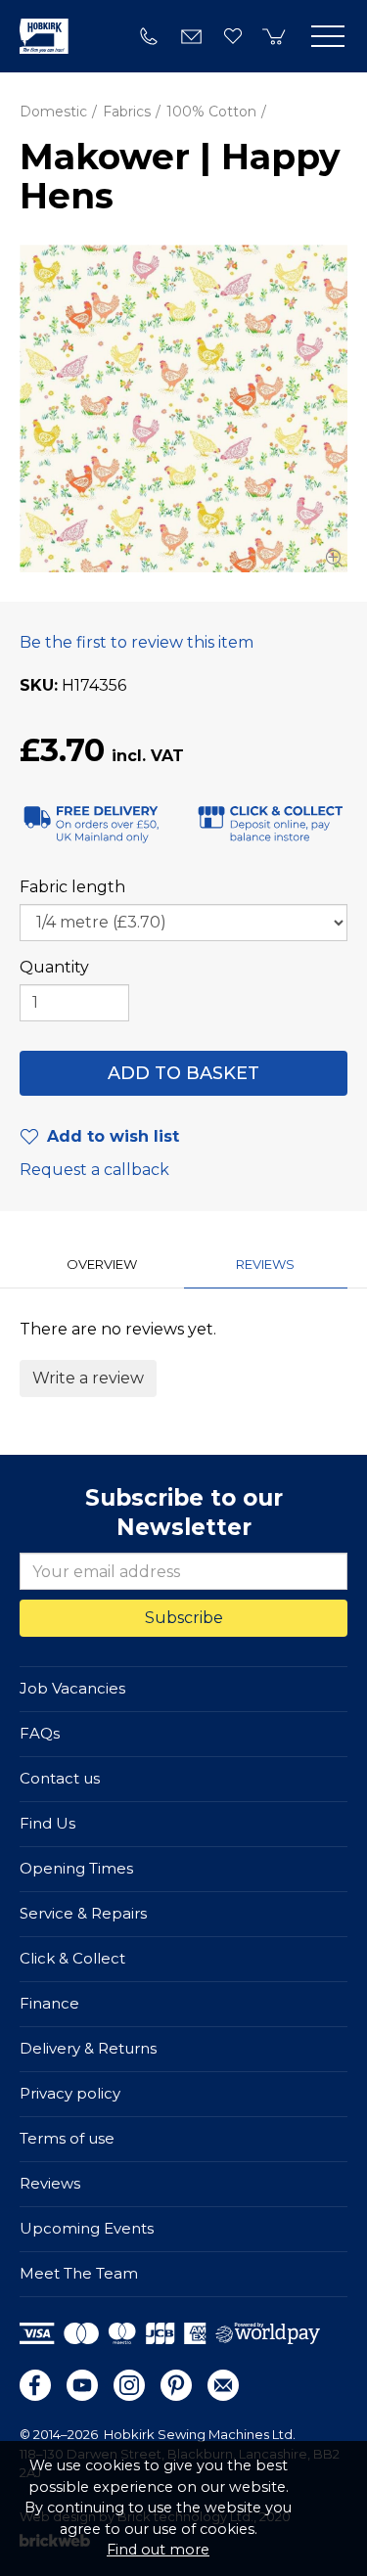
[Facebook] (35, 2385)
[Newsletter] (223, 2385)
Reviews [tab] (265, 1264)
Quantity (54, 967)
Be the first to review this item (137, 642)
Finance (49, 2003)
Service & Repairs (83, 1913)
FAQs (40, 1733)
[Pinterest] (176, 2385)
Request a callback (94, 1170)
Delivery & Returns (88, 2048)
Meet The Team (79, 2273)
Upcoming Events (87, 2228)
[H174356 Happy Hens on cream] (183, 408)
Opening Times (76, 1868)
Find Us (47, 1823)
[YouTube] (82, 2385)
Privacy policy (70, 2093)
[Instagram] (129, 2385)
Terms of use (67, 2138)
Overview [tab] (102, 1264)
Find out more (158, 2550)
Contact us (60, 1778)
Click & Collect (72, 1958)
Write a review (88, 1378)
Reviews (50, 2183)
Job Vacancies (72, 1688)
